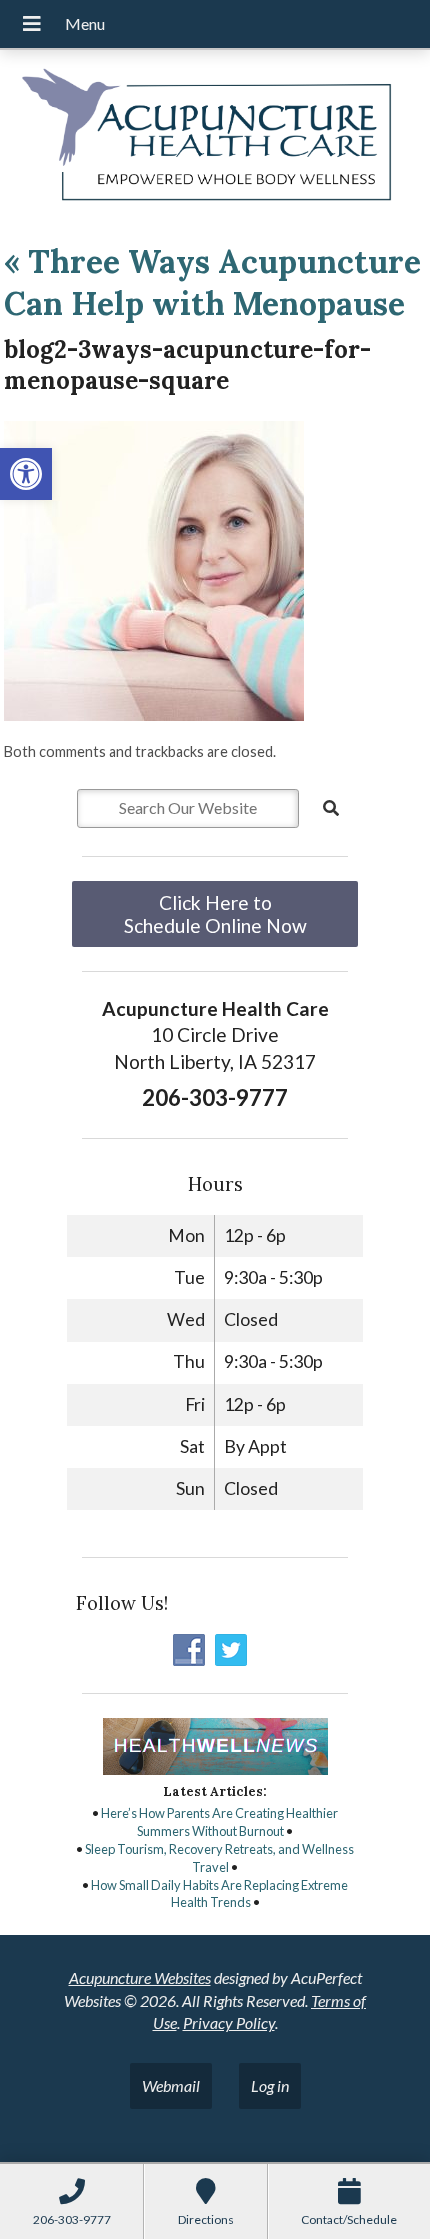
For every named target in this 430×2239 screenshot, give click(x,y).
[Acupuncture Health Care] (215, 138)
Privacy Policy (229, 2022)
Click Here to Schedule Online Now (215, 914)
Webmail (171, 2085)
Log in (270, 2085)
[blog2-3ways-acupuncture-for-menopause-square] (154, 714)
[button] (26, 474)
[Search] (331, 808)
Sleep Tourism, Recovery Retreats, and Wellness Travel (219, 1858)
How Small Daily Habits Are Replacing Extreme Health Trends (219, 1894)
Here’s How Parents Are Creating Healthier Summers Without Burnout (219, 1822)
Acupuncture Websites (140, 1977)
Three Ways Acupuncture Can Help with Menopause (212, 282)
